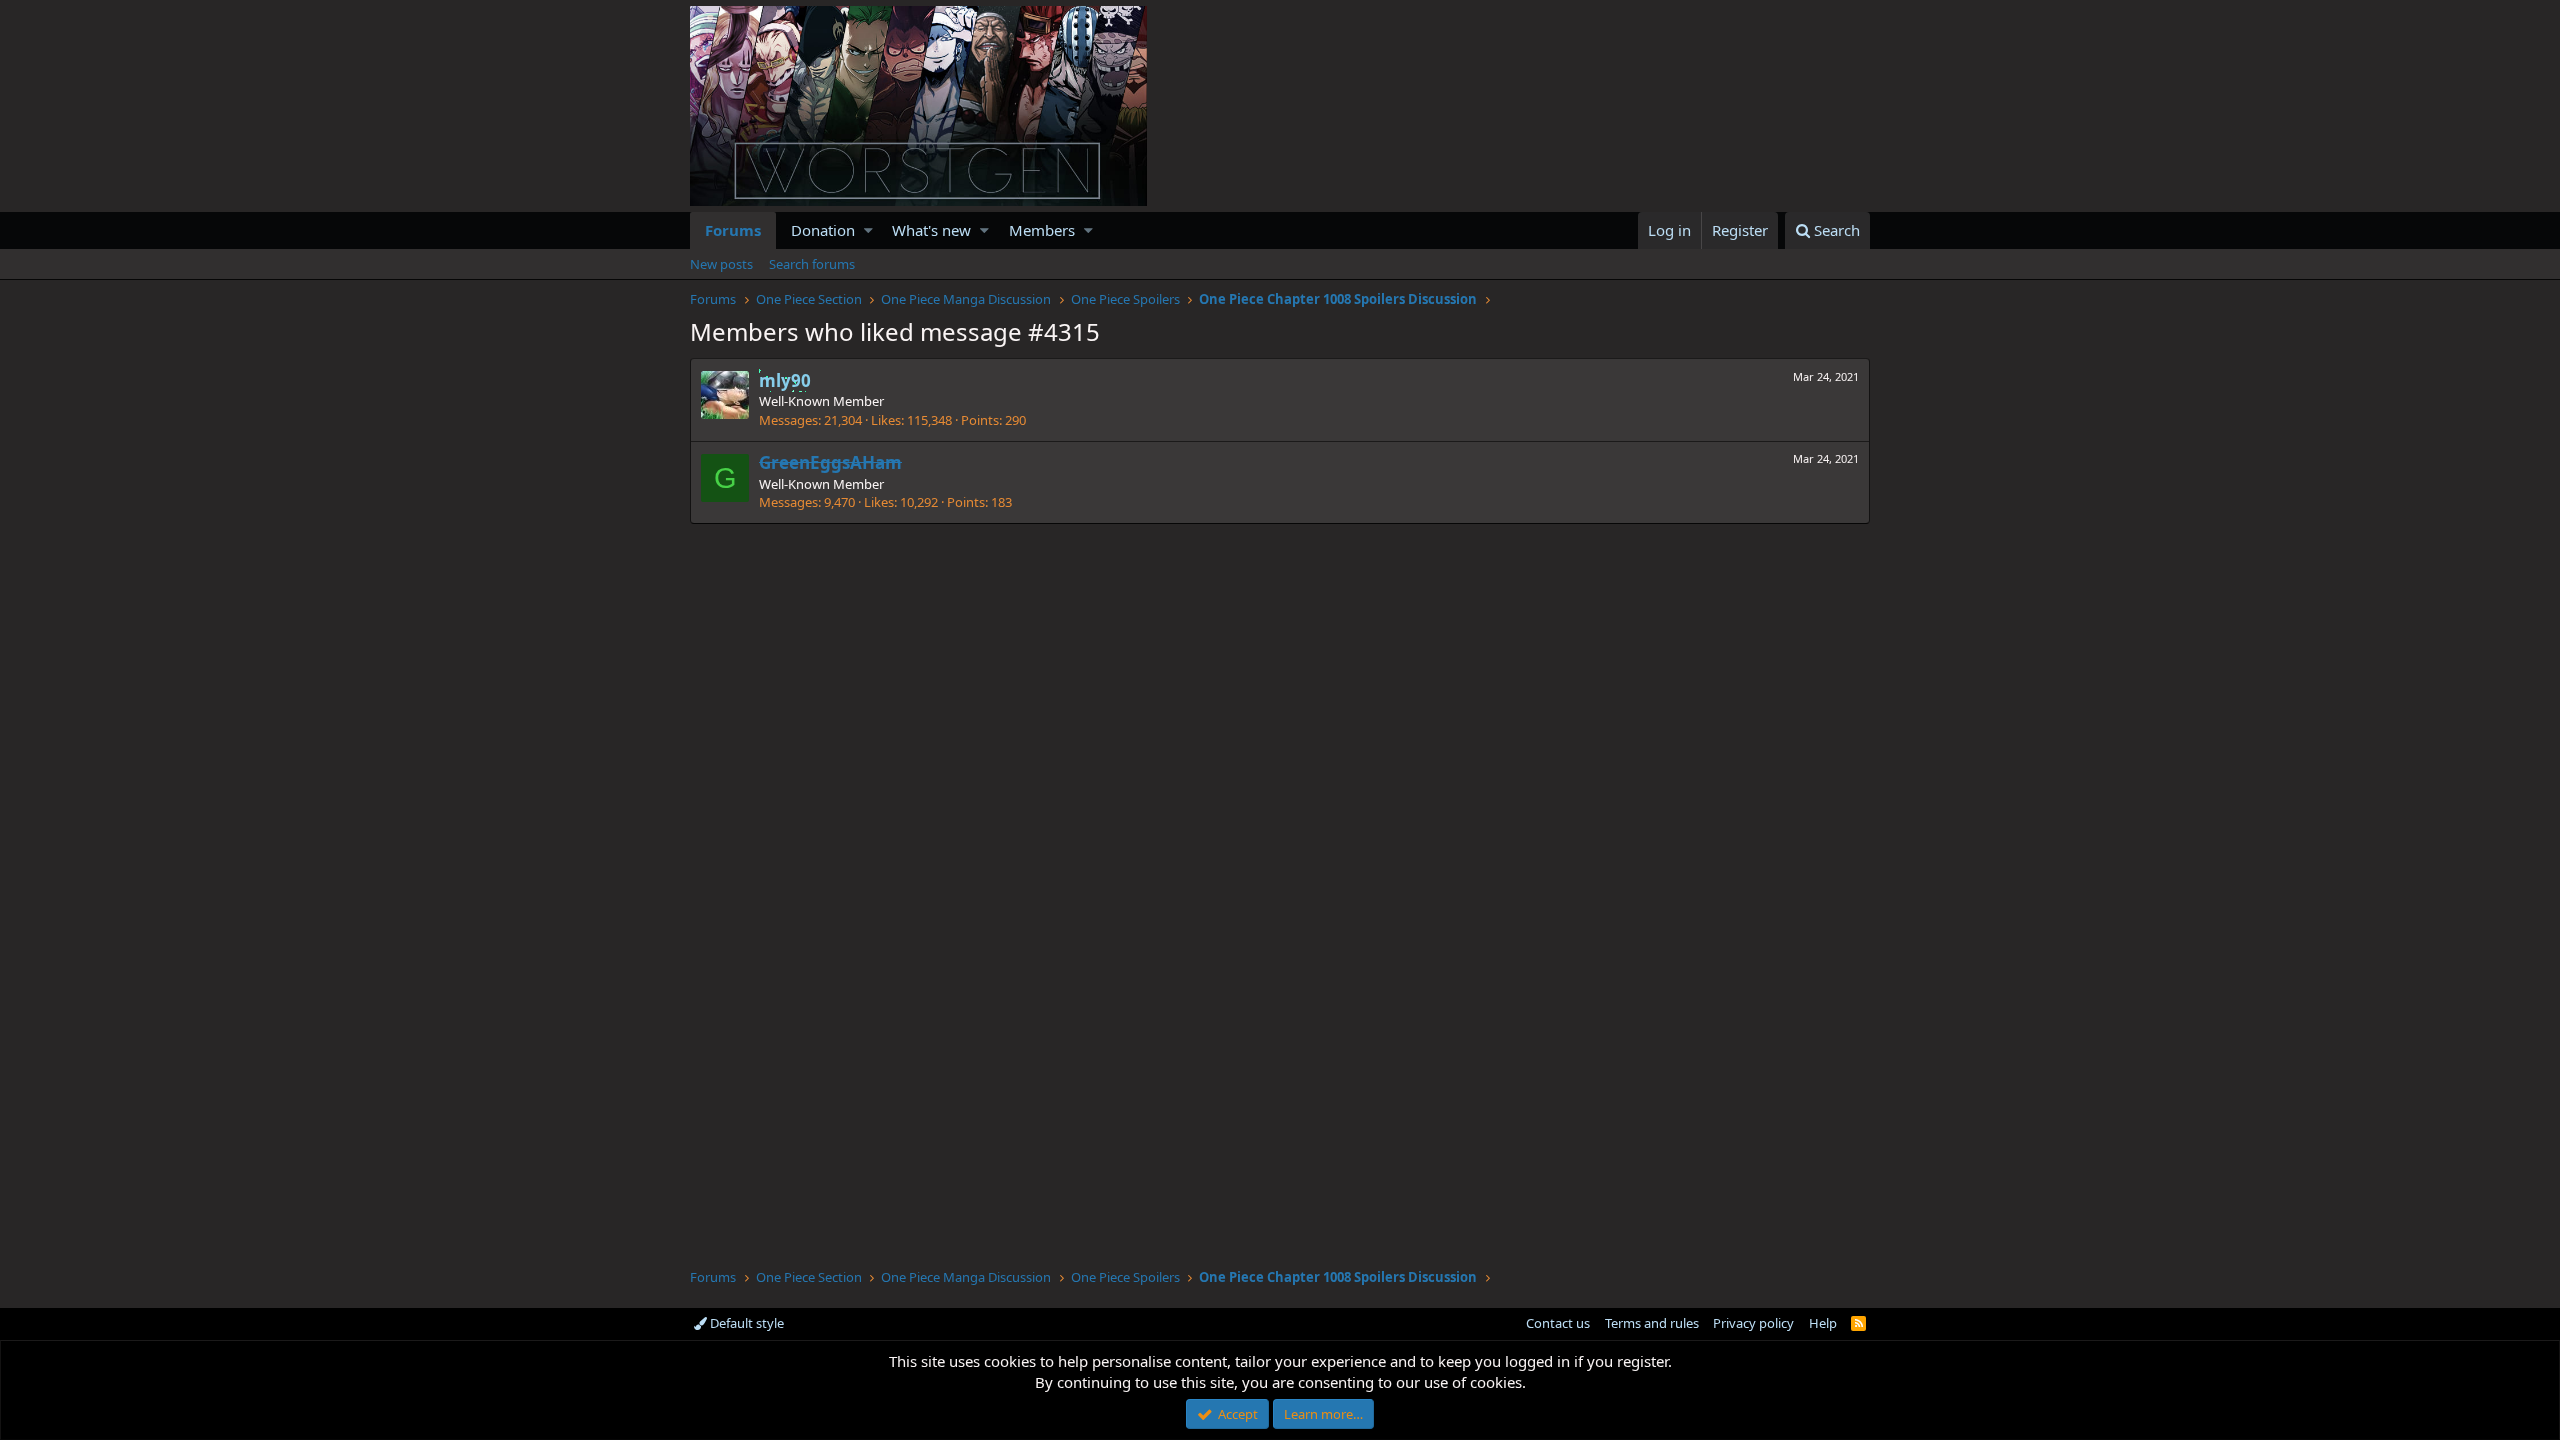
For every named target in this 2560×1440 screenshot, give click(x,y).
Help (1823, 1323)
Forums (733, 230)
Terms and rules (1652, 1323)
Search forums (812, 264)
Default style (745, 1323)
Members (1042, 230)
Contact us (1558, 1323)
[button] (868, 230)
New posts (721, 264)
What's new (931, 230)
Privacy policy (1753, 1323)
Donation (823, 230)
